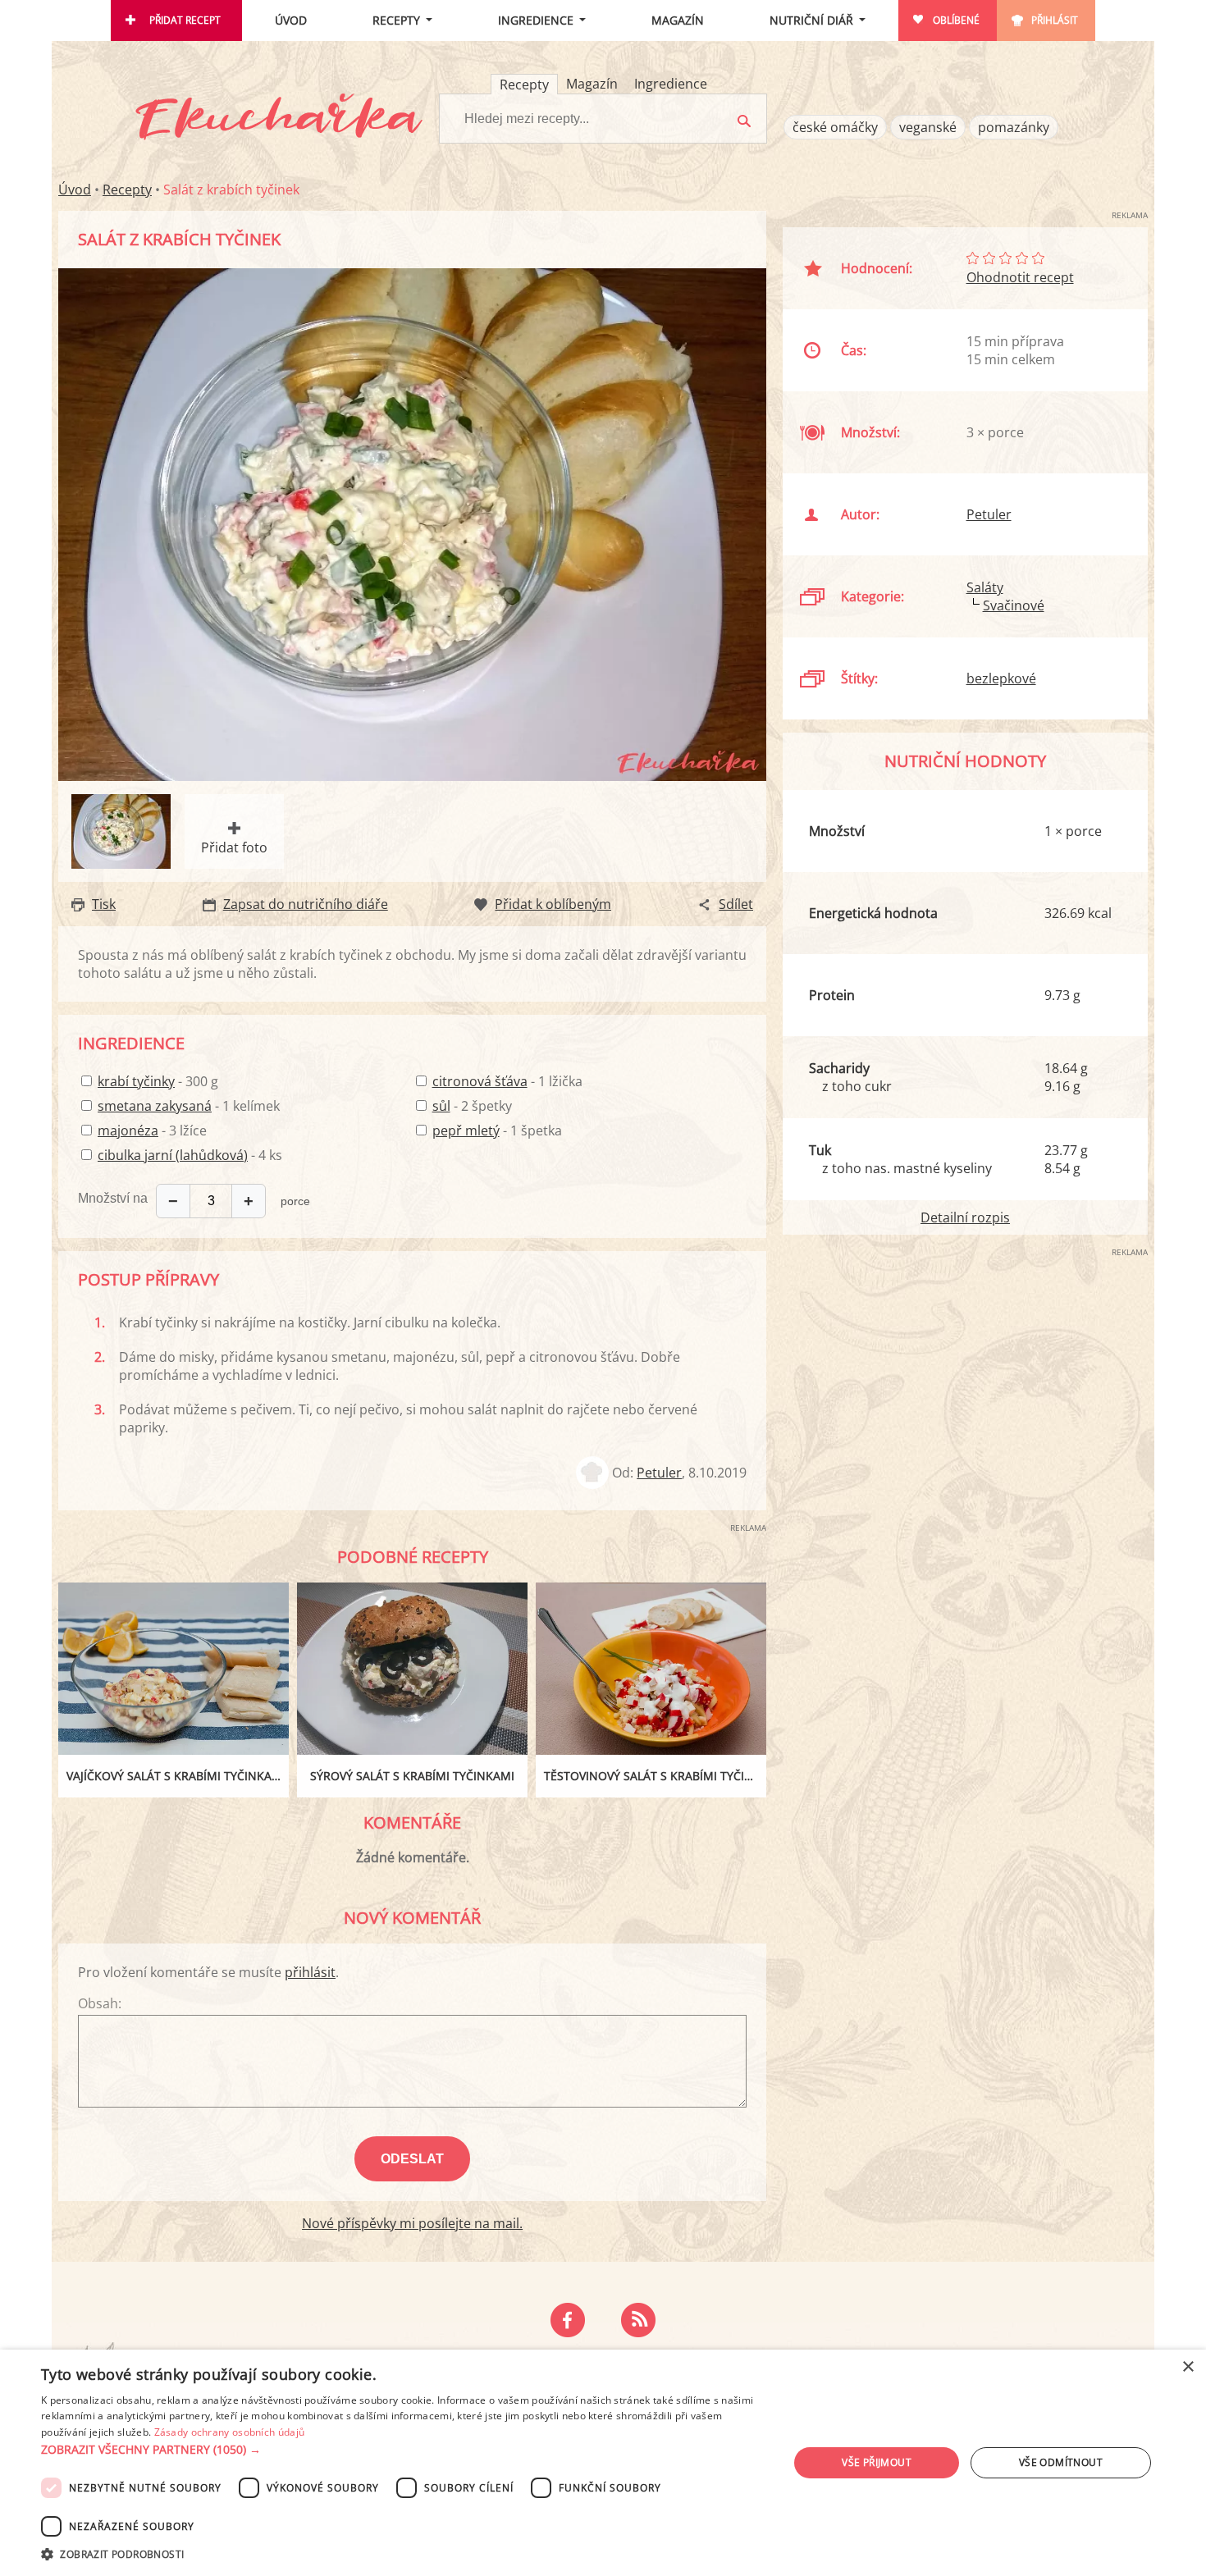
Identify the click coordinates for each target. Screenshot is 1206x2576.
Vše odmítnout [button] (1061, 2462)
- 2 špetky (472, 1106)
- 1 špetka (497, 1130)
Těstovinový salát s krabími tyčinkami (655, 1776)
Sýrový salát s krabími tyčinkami (412, 1776)
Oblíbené (956, 20)
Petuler (659, 1473)
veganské (928, 127)
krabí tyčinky (136, 1081)
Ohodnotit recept (1020, 277)
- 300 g (158, 1081)
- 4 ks (190, 1155)
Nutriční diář (811, 20)
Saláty (985, 587)
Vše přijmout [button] (877, 2462)
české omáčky (835, 127)
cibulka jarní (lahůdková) (173, 1155)
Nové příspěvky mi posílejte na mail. (412, 2223)
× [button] (1188, 2367)
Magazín (678, 20)
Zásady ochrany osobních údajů (230, 2432)
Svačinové (1014, 605)
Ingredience (536, 20)
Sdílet (736, 904)
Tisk (104, 904)
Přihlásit (1055, 20)
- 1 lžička (507, 1081)
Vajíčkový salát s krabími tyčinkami (176, 1776)
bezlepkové (1001, 678)
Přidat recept (185, 20)
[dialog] (603, 2463)
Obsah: (100, 2003)
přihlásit (310, 1972)
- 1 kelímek (189, 1106)
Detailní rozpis (965, 1217)
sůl (441, 1106)
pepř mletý (466, 1130)
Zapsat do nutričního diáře (306, 904)
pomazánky (1014, 127)
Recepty (396, 20)
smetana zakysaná (155, 1106)
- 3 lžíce (152, 1130)
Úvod (291, 20)
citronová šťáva (480, 1081)
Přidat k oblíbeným (553, 904)
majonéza (128, 1130)
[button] (404, 2450)
